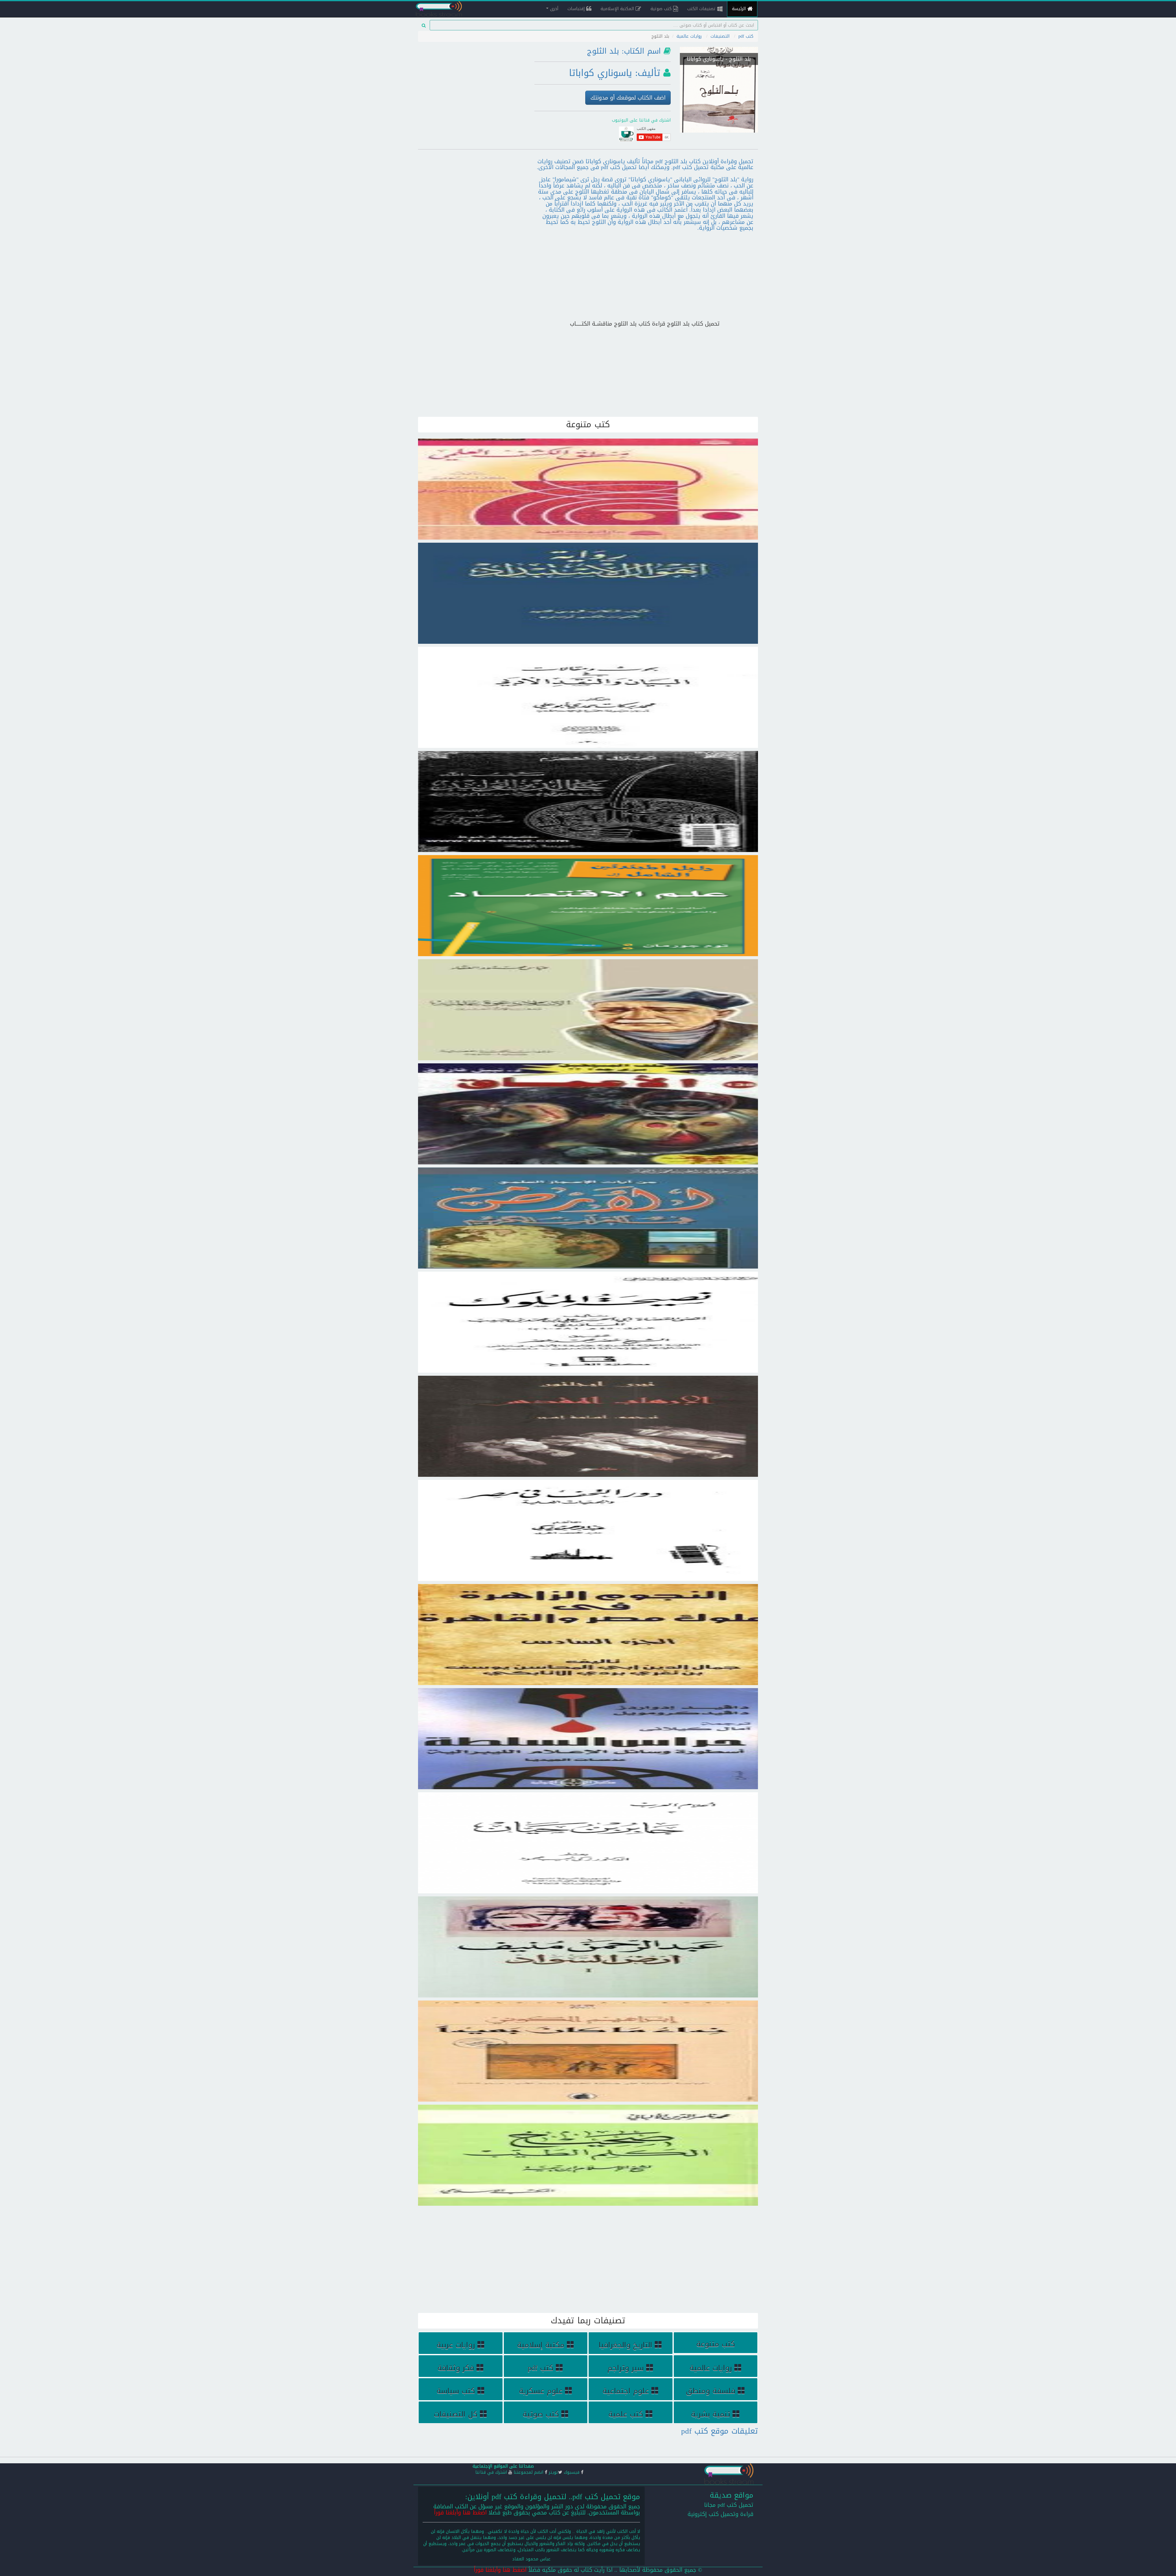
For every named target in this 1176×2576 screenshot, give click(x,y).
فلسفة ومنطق (710, 2391)
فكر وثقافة (456, 2368)
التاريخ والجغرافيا (626, 2345)
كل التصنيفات (456, 2414)
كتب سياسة (456, 2391)
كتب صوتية (662, 9)
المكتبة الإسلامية (618, 9)
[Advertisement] (472, 87)
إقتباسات (577, 9)
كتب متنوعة (716, 2344)
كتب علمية (626, 2414)
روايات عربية (456, 2345)
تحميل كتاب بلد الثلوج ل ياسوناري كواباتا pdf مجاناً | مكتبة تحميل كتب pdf (719, 72)
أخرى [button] (553, 9)
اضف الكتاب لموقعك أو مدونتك (628, 98)
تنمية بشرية (710, 2414)
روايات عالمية (689, 36)
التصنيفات (720, 36)
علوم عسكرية (541, 2391)
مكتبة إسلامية (541, 2345)
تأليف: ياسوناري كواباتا (615, 73)
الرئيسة (740, 9)
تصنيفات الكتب (702, 9)
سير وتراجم (626, 2368)
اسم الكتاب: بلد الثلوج (624, 51)
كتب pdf (746, 36)
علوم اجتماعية (626, 2391)
